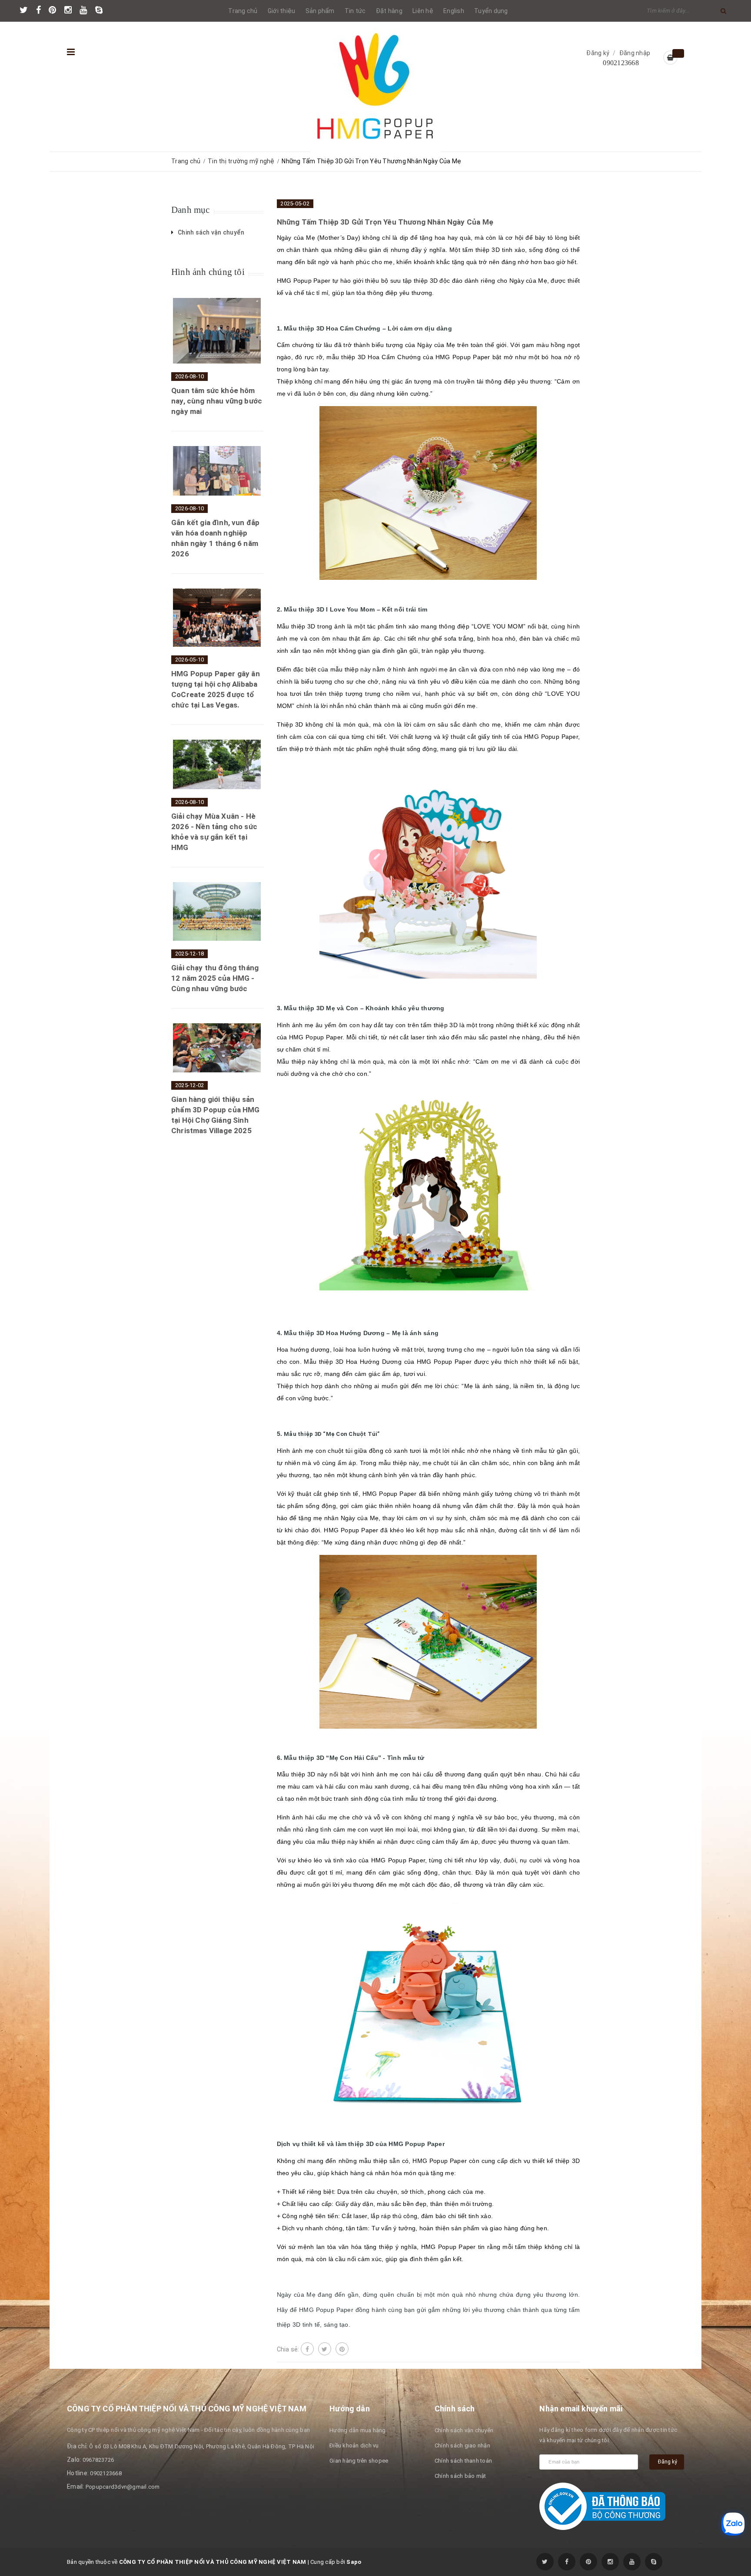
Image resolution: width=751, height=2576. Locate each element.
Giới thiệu (282, 11)
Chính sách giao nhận (462, 2445)
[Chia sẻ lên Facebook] (307, 2349)
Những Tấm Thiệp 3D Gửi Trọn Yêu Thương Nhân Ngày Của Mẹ (385, 222)
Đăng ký (598, 53)
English (454, 11)
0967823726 (98, 2460)
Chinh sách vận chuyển (211, 232)
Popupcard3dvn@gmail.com (123, 2487)
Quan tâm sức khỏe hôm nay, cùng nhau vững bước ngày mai (217, 401)
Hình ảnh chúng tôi (208, 272)
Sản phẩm (320, 11)
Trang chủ (243, 11)
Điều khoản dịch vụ (354, 2445)
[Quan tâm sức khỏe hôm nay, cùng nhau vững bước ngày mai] (217, 331)
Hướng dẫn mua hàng (358, 2430)
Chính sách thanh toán (463, 2461)
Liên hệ (423, 11)
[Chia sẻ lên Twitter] (325, 2349)
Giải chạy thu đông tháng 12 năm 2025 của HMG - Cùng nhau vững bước (215, 978)
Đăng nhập (635, 53)
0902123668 (621, 63)
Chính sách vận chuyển (464, 2430)
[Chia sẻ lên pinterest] (342, 2349)
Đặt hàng (389, 11)
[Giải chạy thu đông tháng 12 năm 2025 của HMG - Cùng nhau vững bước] (217, 911)
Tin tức (355, 11)
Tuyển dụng (491, 11)
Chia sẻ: (288, 2349)
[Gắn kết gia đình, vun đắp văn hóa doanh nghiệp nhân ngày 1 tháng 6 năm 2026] (217, 471)
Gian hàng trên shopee (359, 2461)
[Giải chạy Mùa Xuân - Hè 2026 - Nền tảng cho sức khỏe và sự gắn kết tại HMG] (217, 764)
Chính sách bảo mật (460, 2476)
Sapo (354, 2562)
